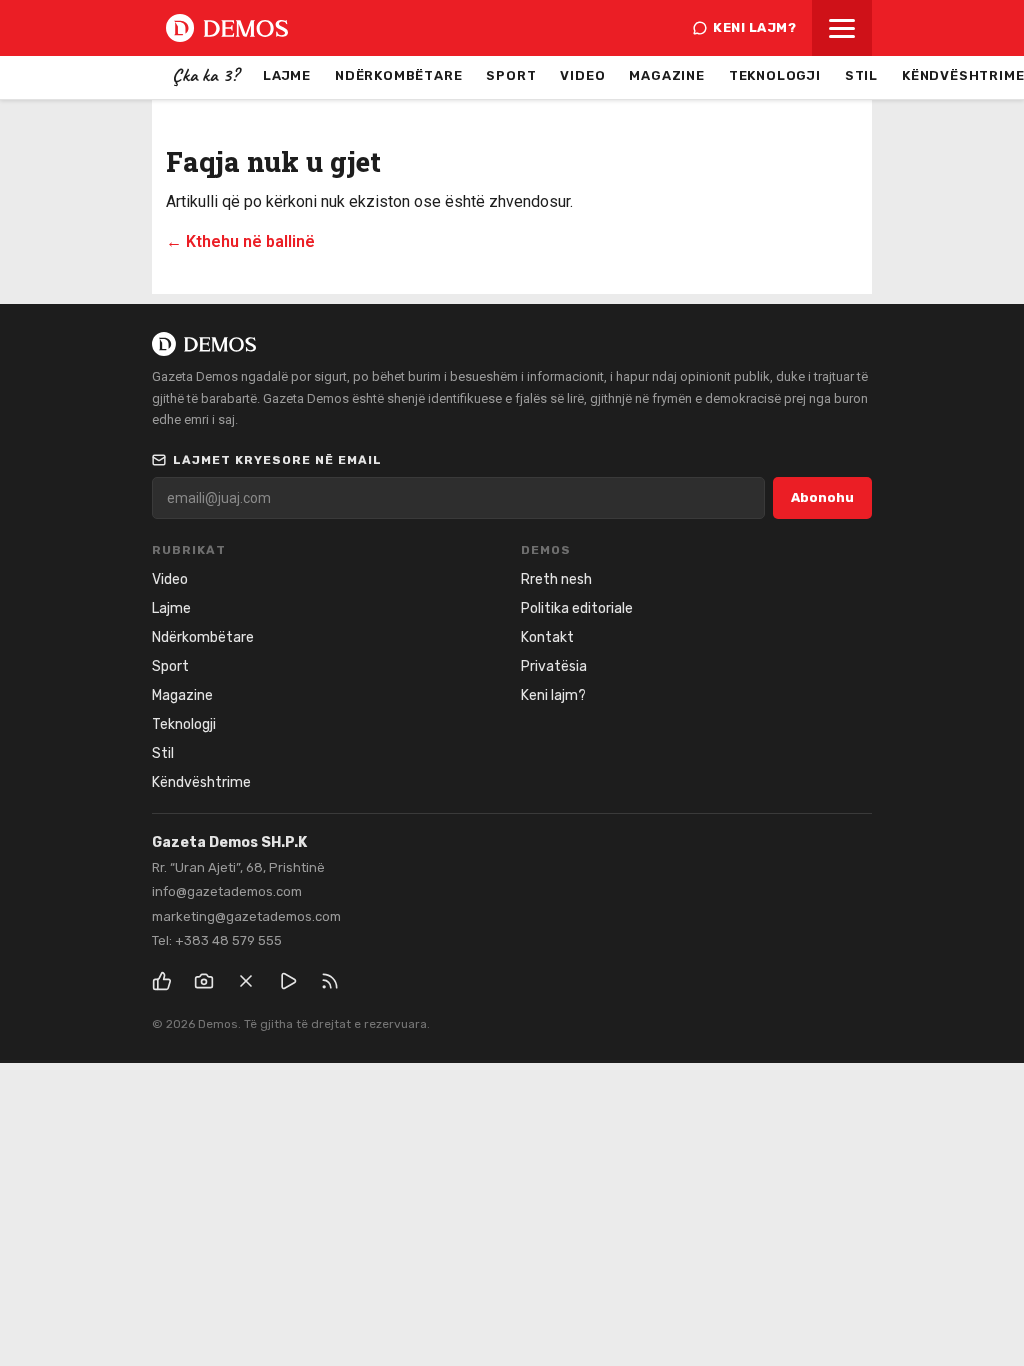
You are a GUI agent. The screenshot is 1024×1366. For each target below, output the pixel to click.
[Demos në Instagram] (204, 981)
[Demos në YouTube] (288, 981)
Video (582, 75)
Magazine (666, 75)
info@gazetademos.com (227, 891)
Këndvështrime (201, 782)
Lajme (287, 75)
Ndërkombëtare (398, 75)
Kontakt (547, 637)
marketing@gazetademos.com (246, 916)
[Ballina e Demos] (227, 28)
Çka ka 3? (205, 75)
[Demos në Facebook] (162, 981)
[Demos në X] (246, 981)
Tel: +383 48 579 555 (217, 940)
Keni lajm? (754, 27)
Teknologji (775, 75)
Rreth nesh (556, 579)
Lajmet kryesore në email (277, 460)
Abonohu (822, 497)
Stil (861, 75)
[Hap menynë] (842, 28)
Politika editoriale (577, 608)
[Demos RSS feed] (330, 981)
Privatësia (554, 666)
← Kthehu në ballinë (240, 241)
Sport (511, 75)
